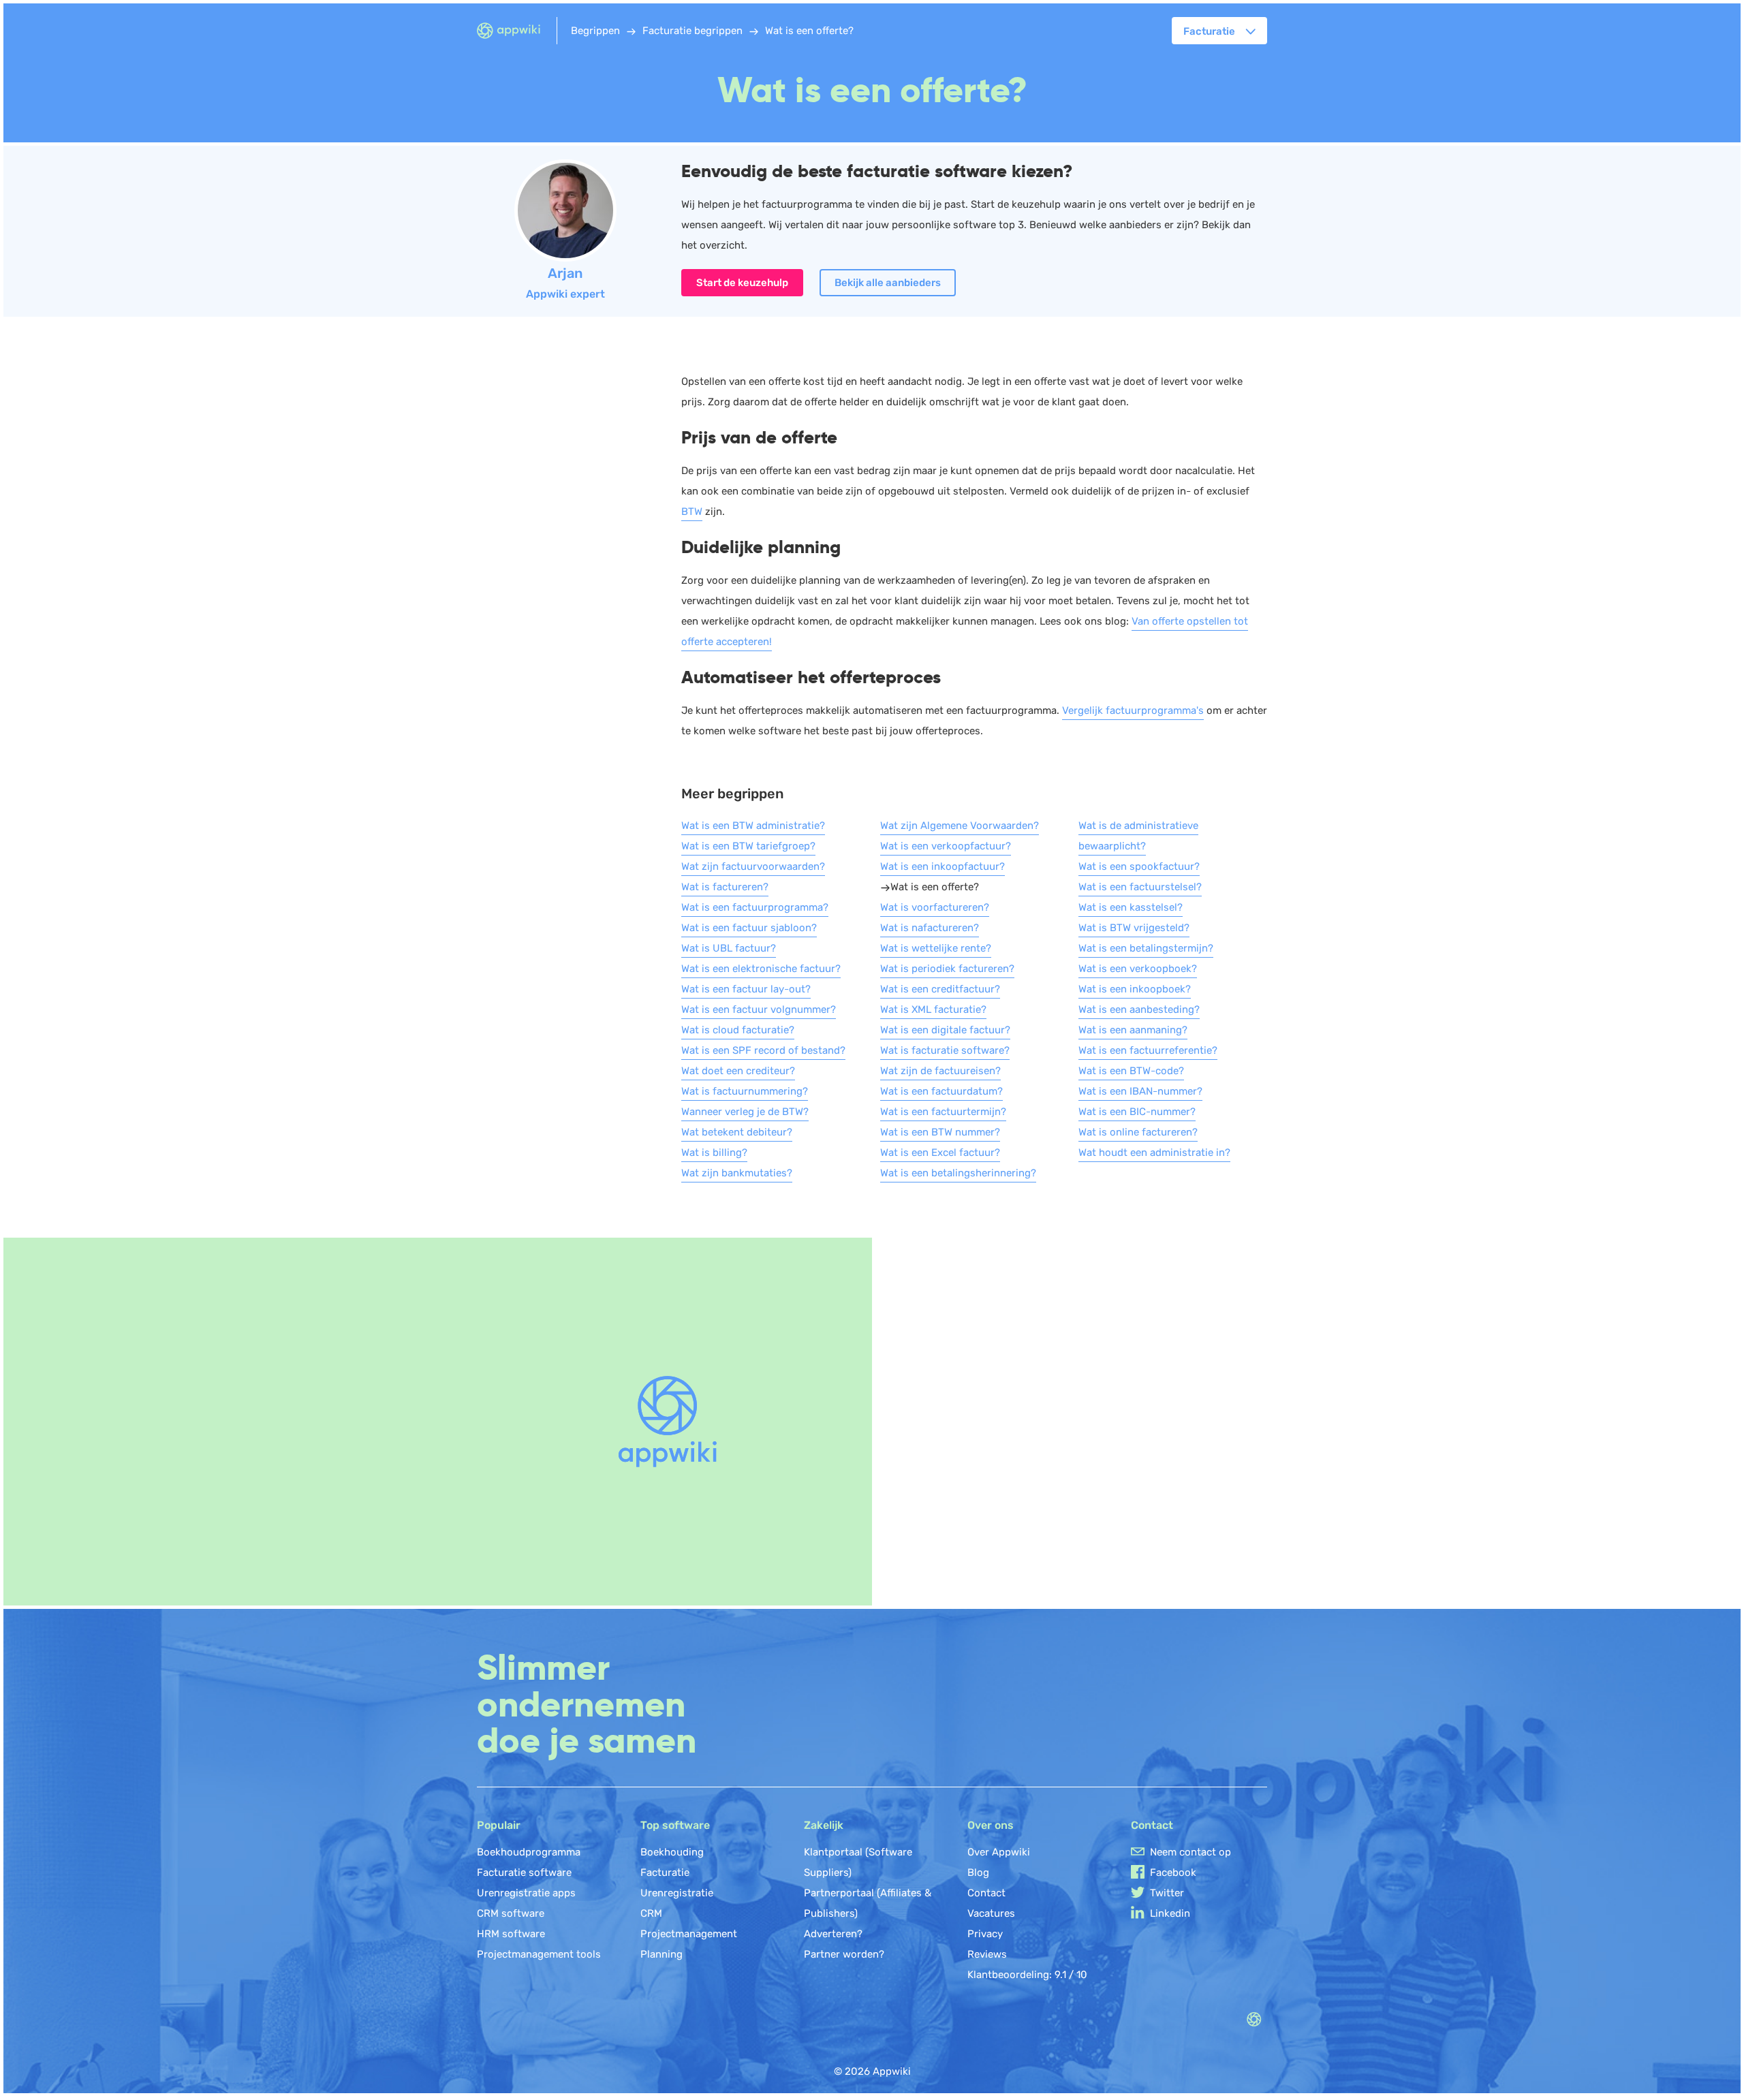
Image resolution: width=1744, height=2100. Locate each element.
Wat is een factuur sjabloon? (749, 928)
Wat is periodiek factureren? (947, 969)
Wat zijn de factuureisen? (940, 1071)
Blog (978, 1872)
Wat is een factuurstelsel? (1140, 887)
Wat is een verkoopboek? (1138, 969)
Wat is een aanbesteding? (1139, 1009)
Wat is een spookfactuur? (1139, 866)
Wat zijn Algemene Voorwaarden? (960, 826)
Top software (675, 1825)
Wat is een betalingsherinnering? (958, 1173)
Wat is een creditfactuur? (940, 989)
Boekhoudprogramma (529, 1852)
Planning (661, 1954)
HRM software (511, 1934)
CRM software (511, 1913)
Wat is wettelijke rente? (936, 948)
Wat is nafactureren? (930, 928)
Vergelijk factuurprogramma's (1133, 710)
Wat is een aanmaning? (1133, 1030)
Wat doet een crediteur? (738, 1071)
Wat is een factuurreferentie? (1148, 1050)
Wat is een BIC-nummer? (1137, 1112)
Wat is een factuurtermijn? (943, 1112)
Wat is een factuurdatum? (941, 1091)
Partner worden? (844, 1954)
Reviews (987, 1954)
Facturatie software (524, 1872)
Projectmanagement (689, 1934)
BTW (692, 512)
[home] (517, 31)
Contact (986, 1893)
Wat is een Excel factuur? (940, 1153)
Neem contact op (1190, 1852)
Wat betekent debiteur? (737, 1132)
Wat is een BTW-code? (1131, 1071)
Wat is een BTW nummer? (940, 1132)
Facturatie (665, 1872)
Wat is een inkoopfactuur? (943, 866)
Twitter (1167, 1893)
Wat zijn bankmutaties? (737, 1173)
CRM (651, 1913)
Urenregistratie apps (526, 1893)
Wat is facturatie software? (945, 1050)
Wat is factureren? (725, 887)
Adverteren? (833, 1934)
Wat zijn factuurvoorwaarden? (753, 866)
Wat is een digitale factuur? (945, 1030)
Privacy (985, 1934)
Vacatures (991, 1913)
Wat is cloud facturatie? (738, 1030)
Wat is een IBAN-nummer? (1140, 1091)
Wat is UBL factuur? (729, 948)
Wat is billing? (714, 1153)
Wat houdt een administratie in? (1154, 1153)
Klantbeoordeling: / (1027, 1975)
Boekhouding (672, 1852)
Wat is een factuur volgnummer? (759, 1009)
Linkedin (1170, 1913)
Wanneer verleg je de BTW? (745, 1112)
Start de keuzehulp (742, 283)
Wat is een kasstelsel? (1131, 907)
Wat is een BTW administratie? (753, 826)
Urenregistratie (677, 1893)
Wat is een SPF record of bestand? (763, 1050)
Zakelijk (824, 1825)
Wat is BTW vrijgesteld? (1134, 928)
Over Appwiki (999, 1852)
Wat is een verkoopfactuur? (946, 846)
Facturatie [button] (1209, 31)
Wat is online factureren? (1138, 1132)
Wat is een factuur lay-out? (746, 989)
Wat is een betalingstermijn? (1146, 948)
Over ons (991, 1825)
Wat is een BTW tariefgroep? (748, 846)
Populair (499, 1825)
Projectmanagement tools (539, 1954)
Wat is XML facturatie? (933, 1009)
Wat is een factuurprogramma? (755, 907)
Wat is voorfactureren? (935, 907)
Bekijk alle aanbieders (888, 283)
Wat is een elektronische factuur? (761, 969)
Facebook (1173, 1872)
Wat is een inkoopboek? (1135, 989)
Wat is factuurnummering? (745, 1091)
